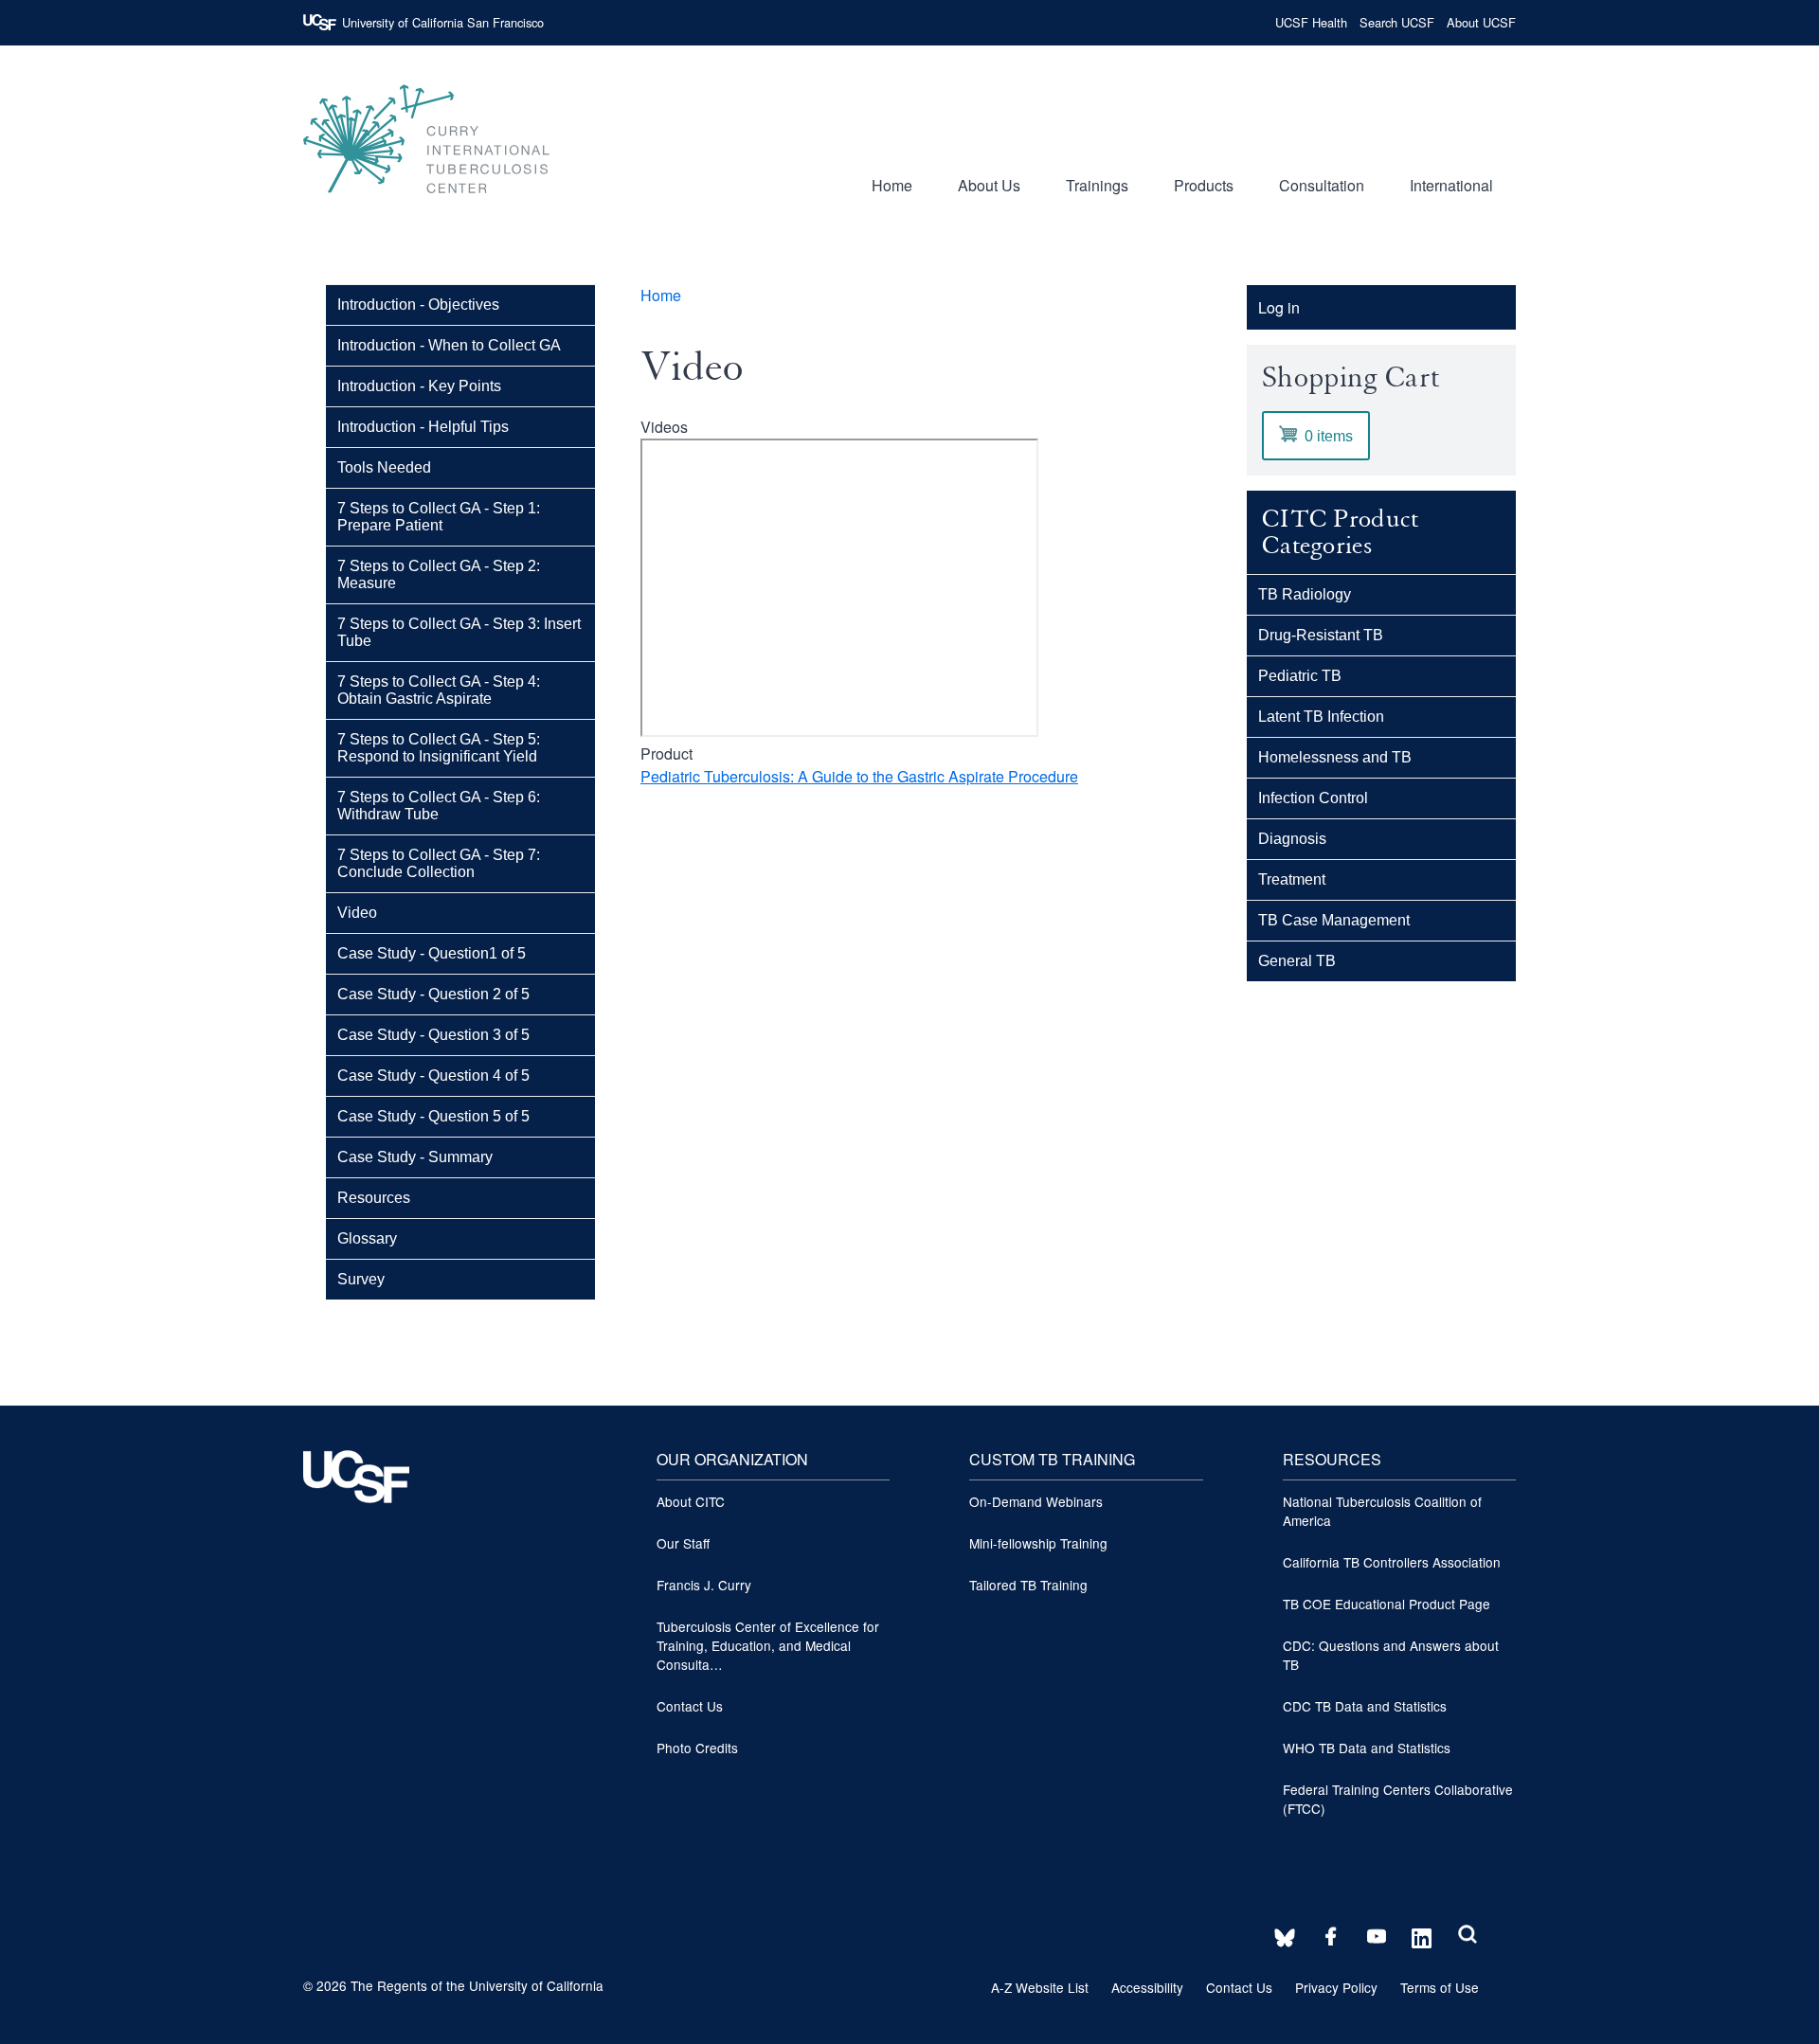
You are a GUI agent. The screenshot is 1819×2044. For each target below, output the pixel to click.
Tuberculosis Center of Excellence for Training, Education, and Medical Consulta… (768, 1645)
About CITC (691, 1501)
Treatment (1292, 879)
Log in (1279, 307)
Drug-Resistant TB (1321, 635)
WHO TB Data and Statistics (1367, 1748)
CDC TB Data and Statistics (1365, 1706)
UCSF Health (1311, 22)
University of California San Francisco (443, 22)
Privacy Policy (1336, 1987)
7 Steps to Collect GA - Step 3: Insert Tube (459, 632)
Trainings (1097, 185)
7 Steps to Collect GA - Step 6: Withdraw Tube (439, 806)
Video (357, 913)
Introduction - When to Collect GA (449, 345)
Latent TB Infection (1321, 717)
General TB (1297, 961)
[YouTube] (1371, 1938)
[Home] (426, 202)
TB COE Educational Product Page (1387, 1604)
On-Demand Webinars (1036, 1501)
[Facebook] (1325, 1938)
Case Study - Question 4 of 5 (433, 1076)
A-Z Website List (1040, 1987)
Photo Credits (697, 1748)
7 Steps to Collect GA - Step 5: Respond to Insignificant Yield (439, 748)
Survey (361, 1279)
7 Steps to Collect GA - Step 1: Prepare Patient (439, 517)
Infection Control (1313, 798)
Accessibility (1147, 1987)
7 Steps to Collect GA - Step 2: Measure (439, 574)
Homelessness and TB (1335, 757)
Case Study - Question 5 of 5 (433, 1116)
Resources (374, 1198)
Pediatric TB (1300, 676)
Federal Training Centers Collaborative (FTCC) (1398, 1799)
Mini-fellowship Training (1038, 1543)
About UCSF (1481, 22)
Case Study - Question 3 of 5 (433, 1035)
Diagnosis (1292, 839)
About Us (989, 185)
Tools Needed (384, 467)
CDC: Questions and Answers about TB (1391, 1655)
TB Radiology (1305, 594)
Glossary (367, 1238)
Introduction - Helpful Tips (423, 427)
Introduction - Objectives (418, 305)
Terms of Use (1440, 1987)
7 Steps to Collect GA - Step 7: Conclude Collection (439, 863)
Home (892, 185)
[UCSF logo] (356, 1542)
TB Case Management (1334, 920)
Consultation (1322, 185)
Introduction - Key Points (419, 386)
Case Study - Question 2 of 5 (433, 994)
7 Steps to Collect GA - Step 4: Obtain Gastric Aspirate (439, 690)
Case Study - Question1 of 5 (432, 953)
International (1451, 185)
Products (1204, 185)
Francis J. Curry (704, 1585)
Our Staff (683, 1543)
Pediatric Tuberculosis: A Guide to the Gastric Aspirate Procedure (859, 776)
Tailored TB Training (1028, 1585)
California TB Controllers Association (1392, 1562)
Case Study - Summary (415, 1157)
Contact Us (690, 1706)
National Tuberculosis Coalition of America (1382, 1511)
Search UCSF (1397, 22)
